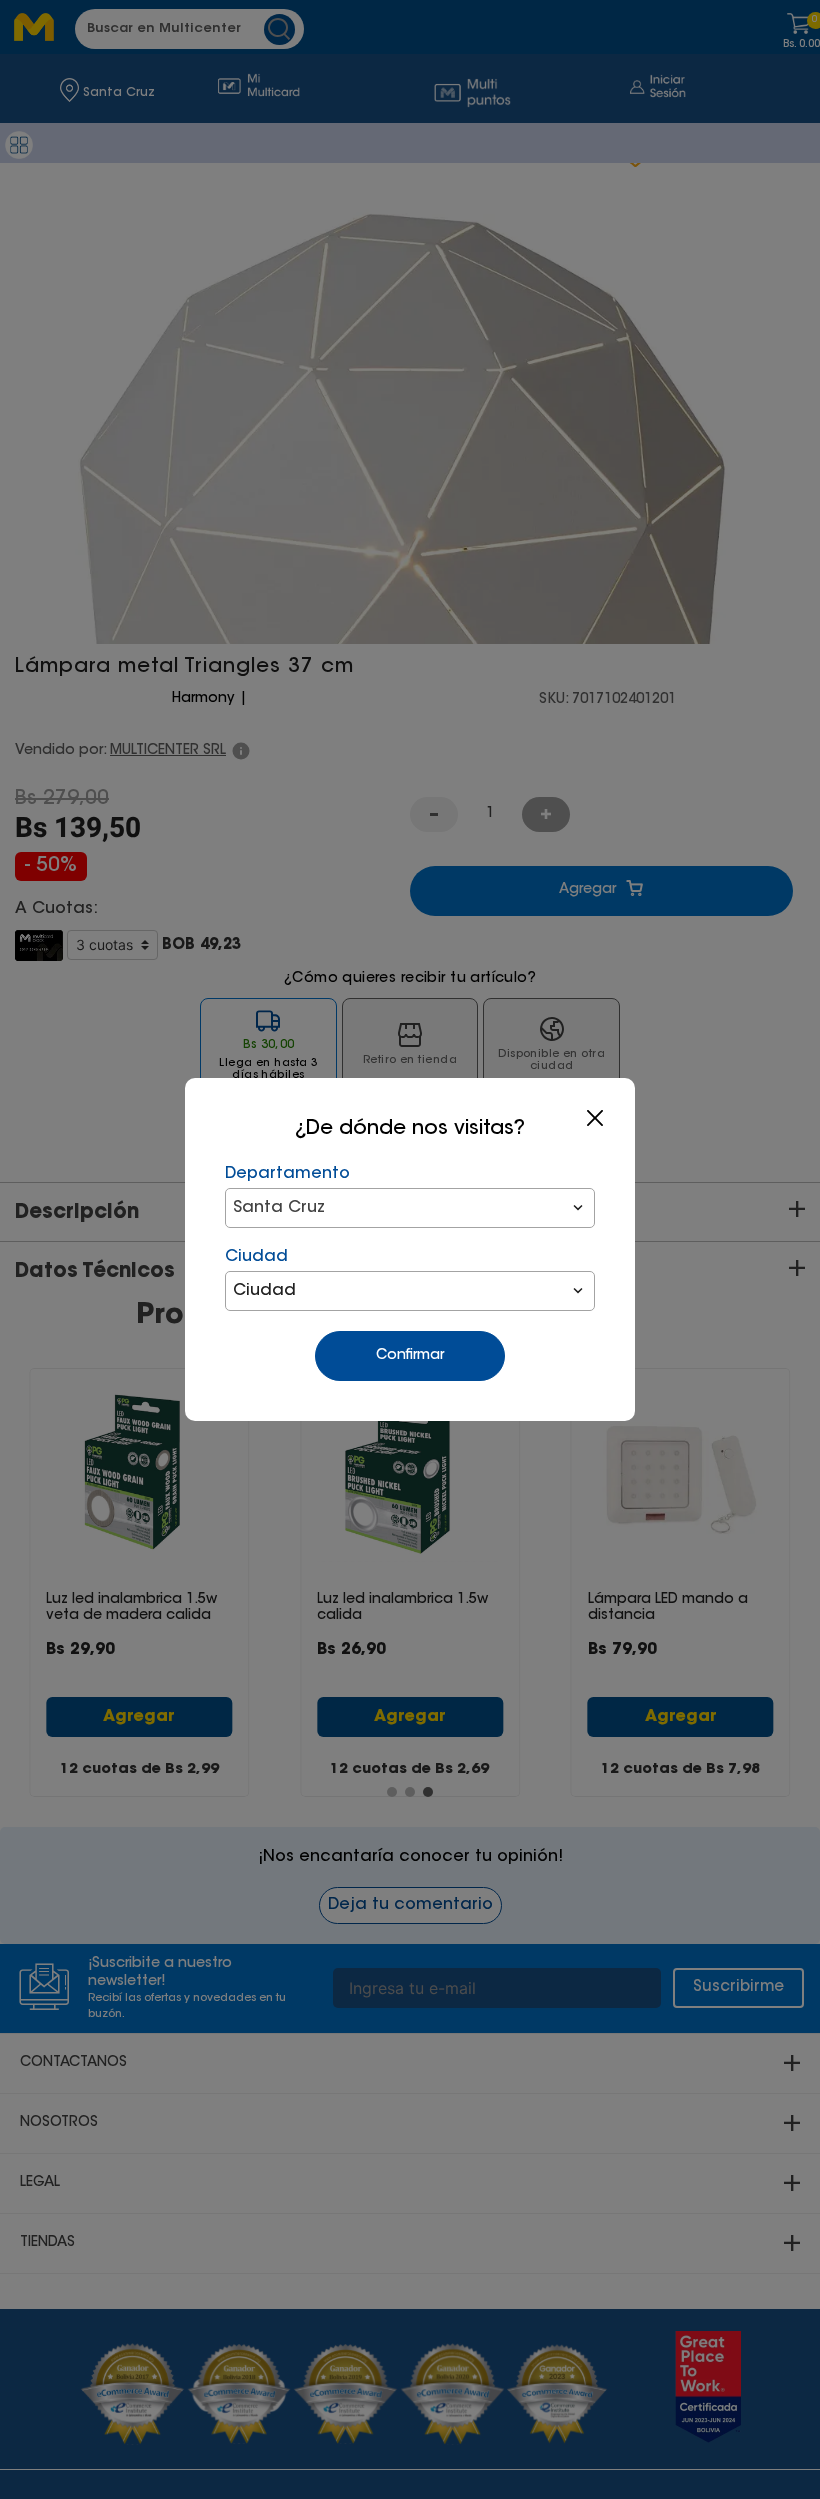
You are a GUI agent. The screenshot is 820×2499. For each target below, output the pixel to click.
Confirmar (410, 1356)
